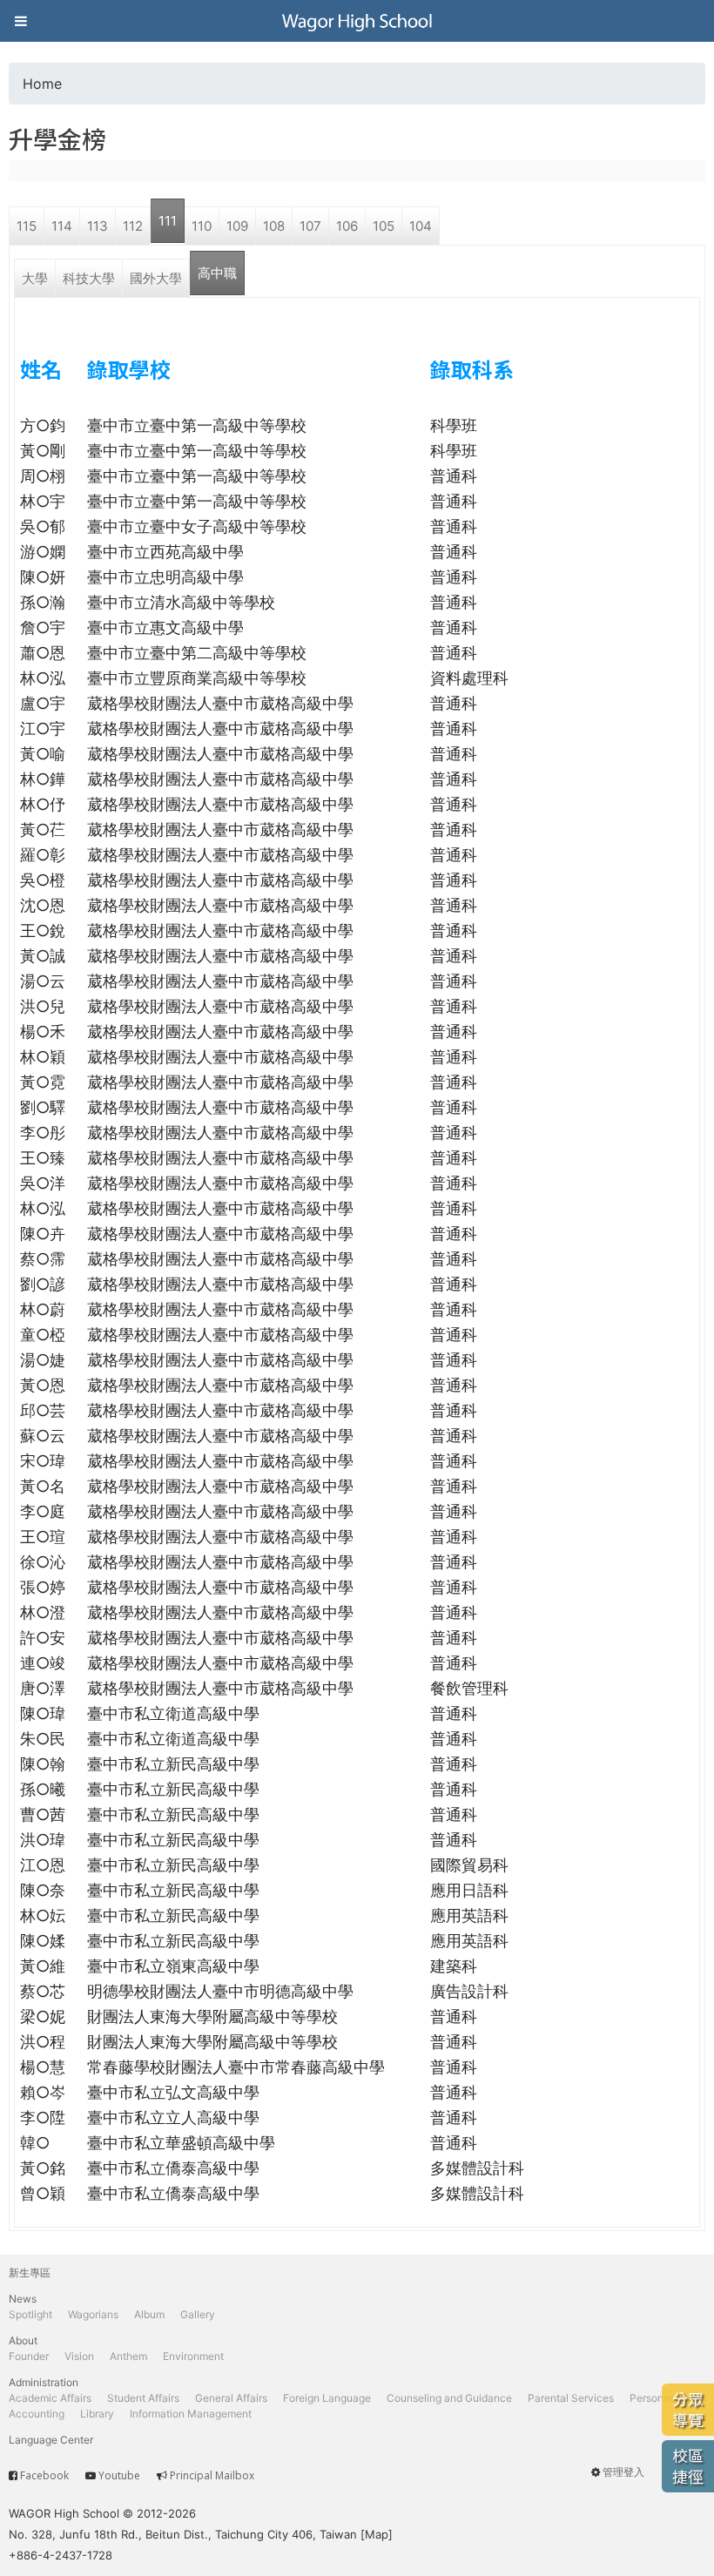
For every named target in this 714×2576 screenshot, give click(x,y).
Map (377, 2534)
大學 (35, 278)
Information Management (191, 2414)
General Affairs (231, 2398)
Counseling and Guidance (449, 2398)
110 (202, 226)
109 (237, 226)
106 (347, 226)
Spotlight (30, 2314)
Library (97, 2414)
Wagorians (93, 2314)
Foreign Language (327, 2398)
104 (421, 226)
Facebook (44, 2475)
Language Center (51, 2440)
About (23, 2340)
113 (98, 226)
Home (42, 84)
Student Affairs (143, 2398)
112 (133, 226)
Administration (44, 2382)
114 (62, 226)
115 (27, 226)
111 (168, 221)
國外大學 (156, 278)
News (23, 2299)
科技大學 (89, 278)
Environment (193, 2356)
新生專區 (30, 2273)
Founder (29, 2356)
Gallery (198, 2314)
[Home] (357, 21)
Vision (79, 2356)
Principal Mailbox (212, 2475)
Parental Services (571, 2398)
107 (310, 226)
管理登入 (623, 2472)
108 (274, 226)
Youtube (119, 2475)
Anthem (128, 2356)
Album (149, 2314)
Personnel (654, 2398)
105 (384, 226)
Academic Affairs (50, 2398)
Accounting (37, 2414)
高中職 (217, 273)
